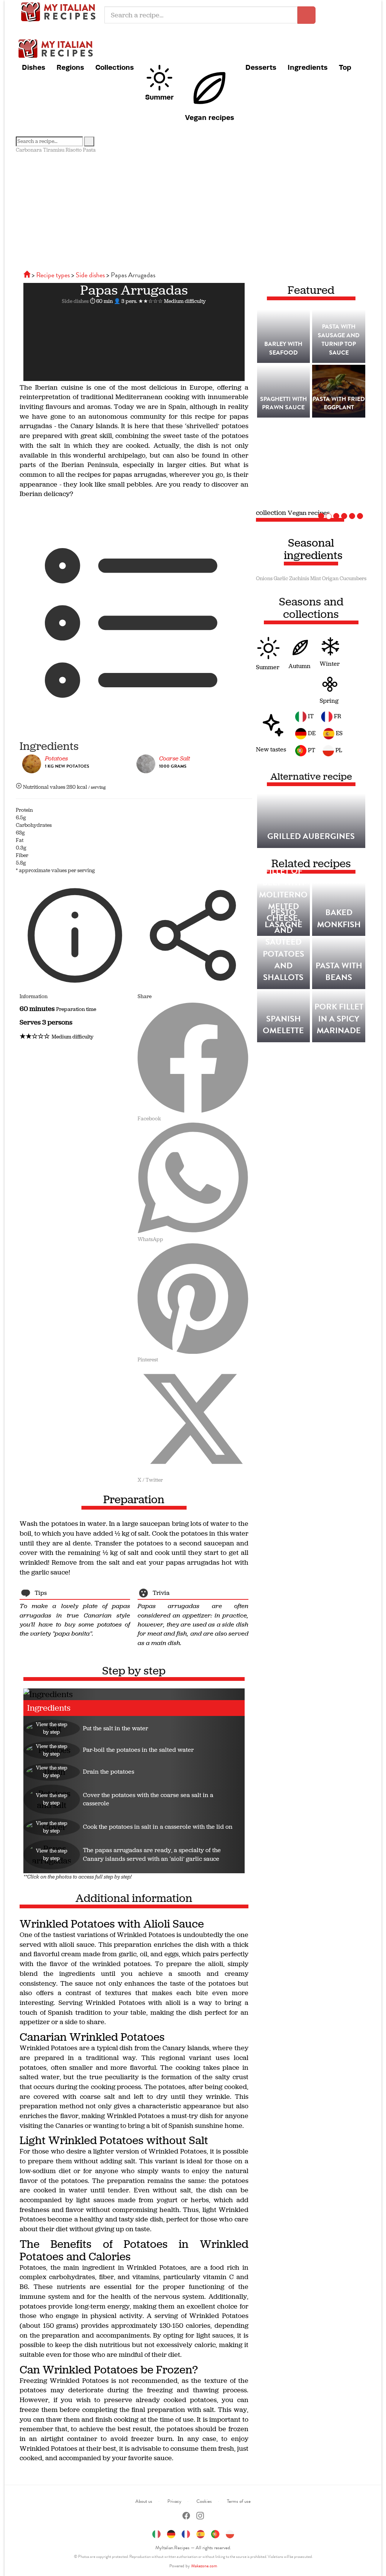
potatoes (56, 758)
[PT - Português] (215, 2533)
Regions (70, 67)
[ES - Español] (201, 2533)
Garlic (281, 578)
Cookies (204, 2501)
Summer (159, 97)
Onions (264, 578)
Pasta (89, 150)
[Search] (89, 141)
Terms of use (239, 2501)
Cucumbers (353, 578)
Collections (115, 67)
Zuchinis (299, 578)
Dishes (34, 67)
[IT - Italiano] (156, 2533)
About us (144, 2501)
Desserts (261, 67)
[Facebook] (186, 2517)
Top (345, 67)
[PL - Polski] (230, 2533)
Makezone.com (204, 2566)
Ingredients (308, 67)
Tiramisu (54, 150)
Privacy (174, 2501)
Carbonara (29, 150)
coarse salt (175, 758)
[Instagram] (200, 2517)
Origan (330, 578)
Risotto (74, 150)
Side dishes (75, 301)
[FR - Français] (186, 2533)
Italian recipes (60, 11)
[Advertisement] (193, 210)
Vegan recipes (210, 117)
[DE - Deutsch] (171, 2533)
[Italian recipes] (28, 275)
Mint (316, 578)
